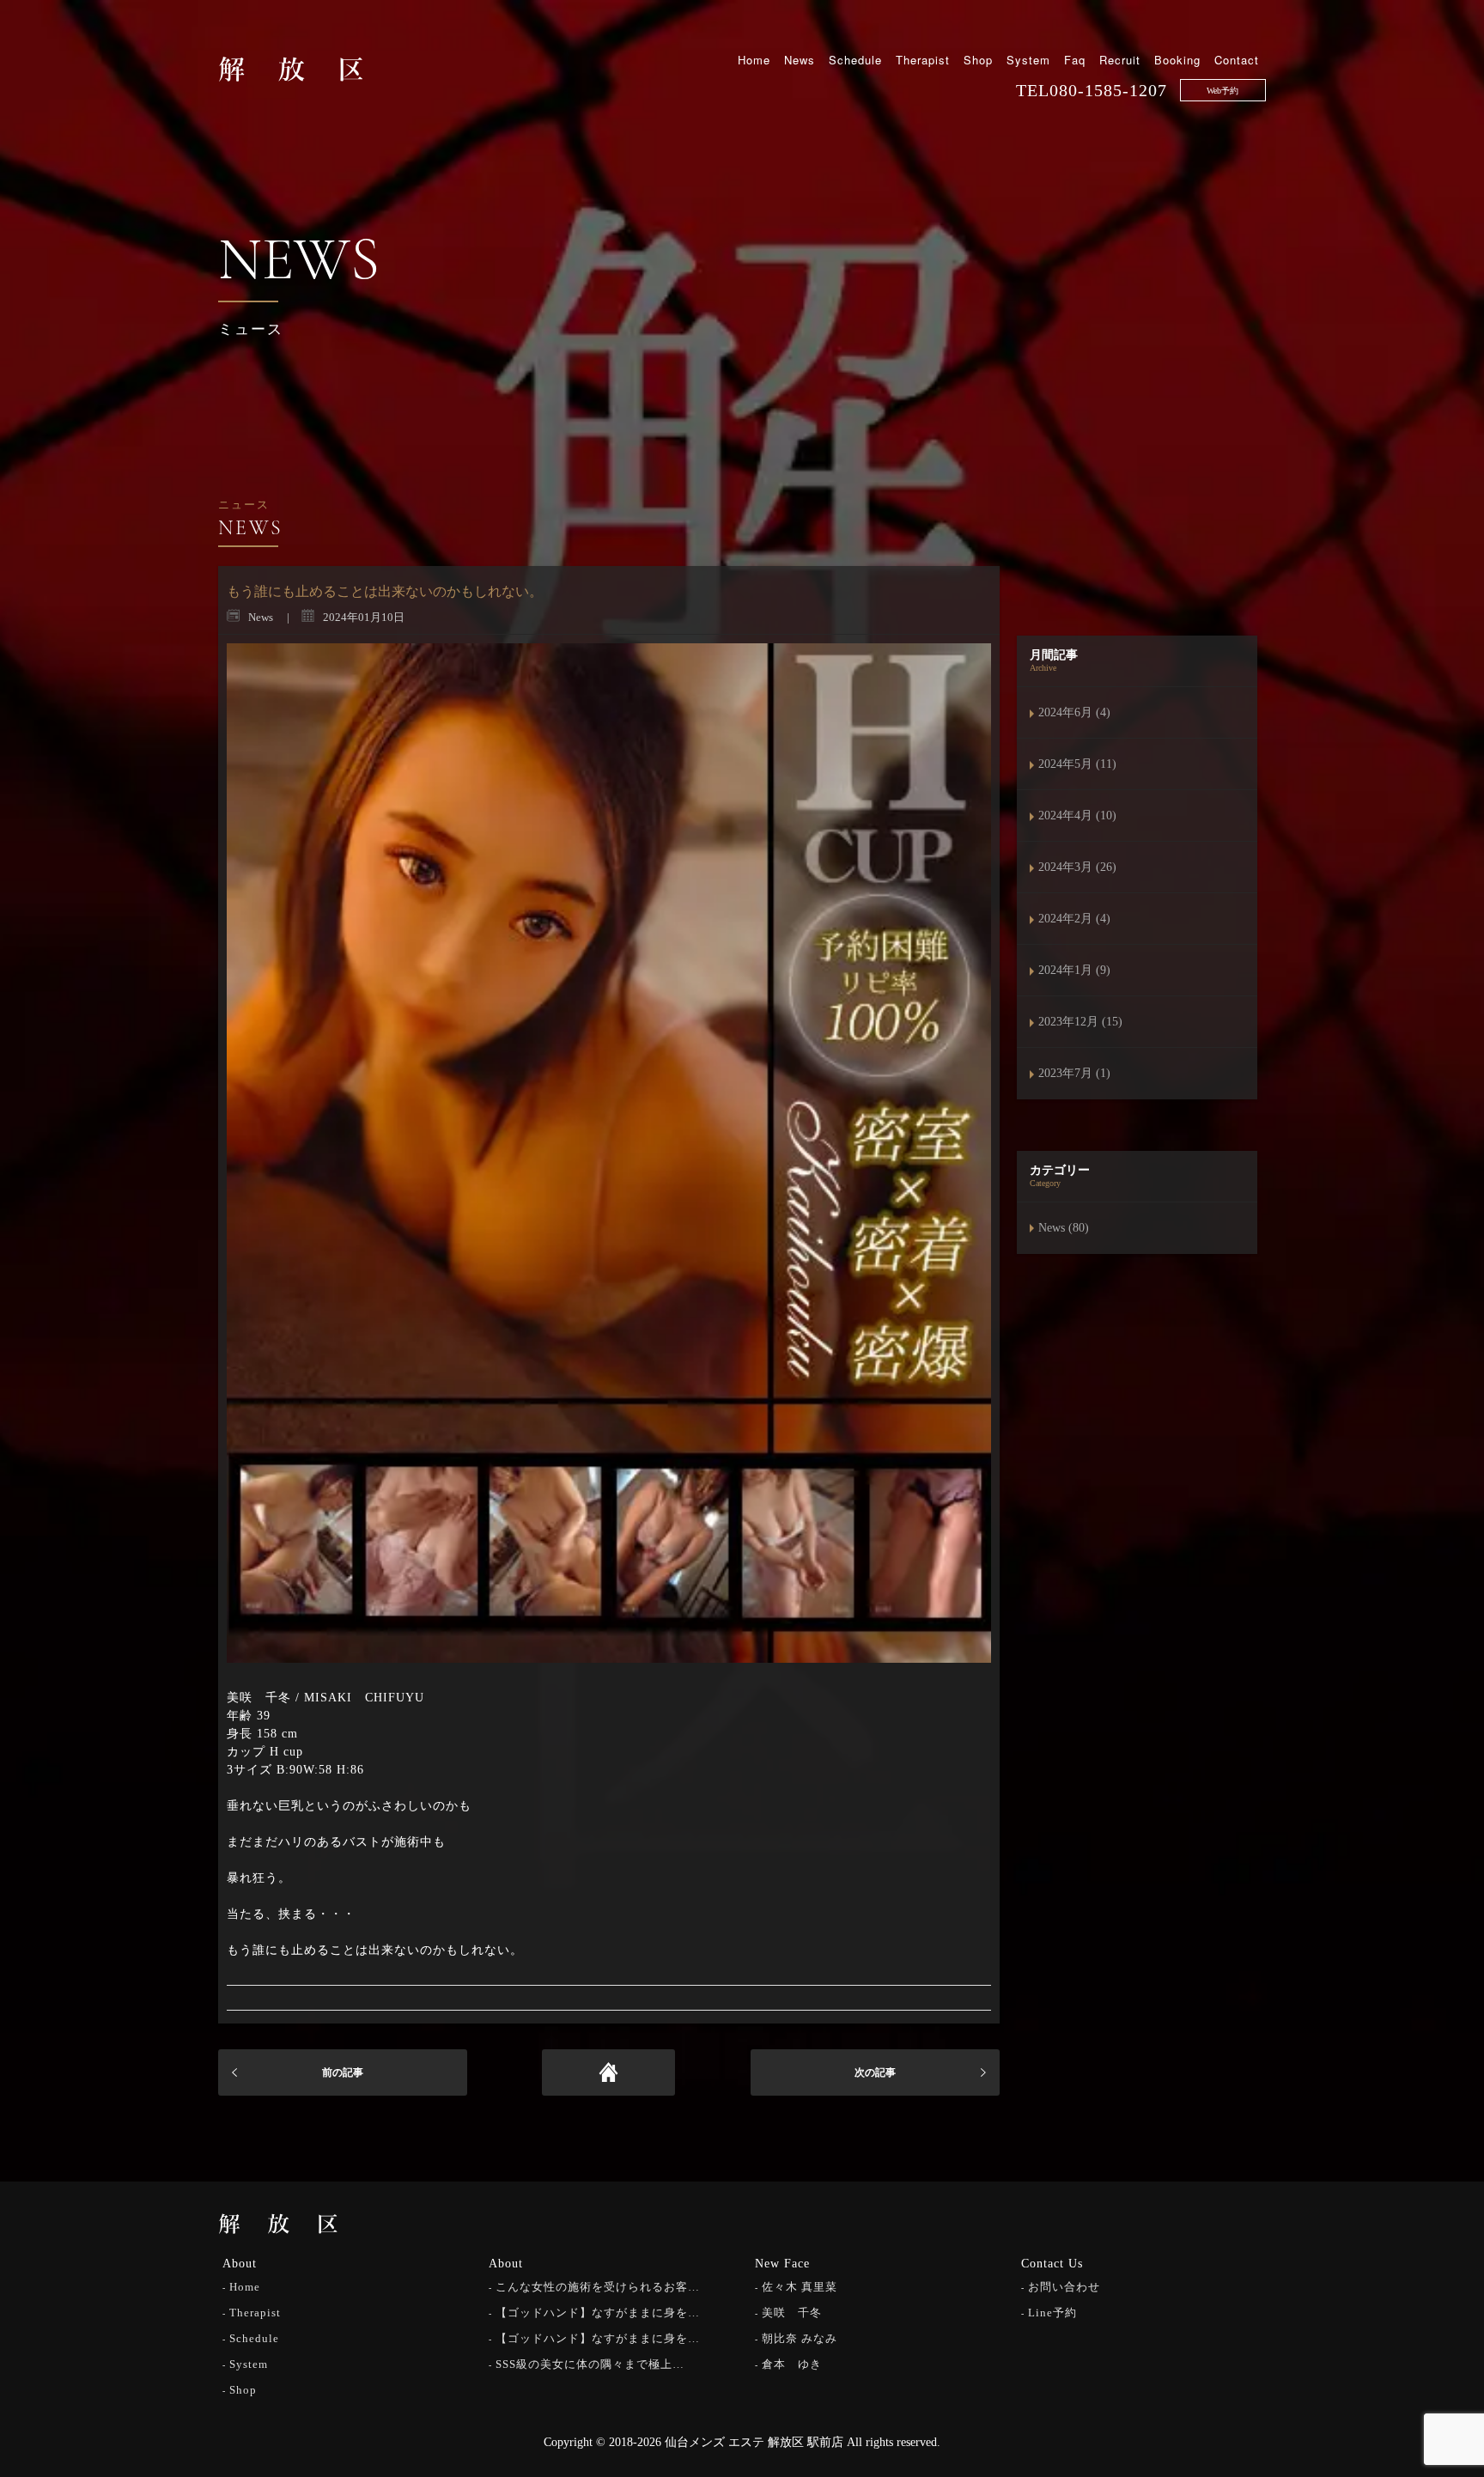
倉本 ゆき (792, 2364)
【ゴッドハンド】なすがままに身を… (598, 2313)
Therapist (923, 60)
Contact (1237, 60)
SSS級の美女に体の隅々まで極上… (590, 2364)
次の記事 (875, 2072)
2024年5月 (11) (1077, 764)
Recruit (1120, 60)
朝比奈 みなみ (800, 2338)
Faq (1075, 60)
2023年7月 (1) (1074, 1073)
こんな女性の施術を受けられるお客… (598, 2287)
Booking (1177, 60)
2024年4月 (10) (1077, 816)
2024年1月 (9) (1074, 970)
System (1028, 60)
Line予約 (1052, 2313)
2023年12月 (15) (1080, 1022)
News (800, 60)
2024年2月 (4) (1074, 919)
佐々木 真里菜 (800, 2287)
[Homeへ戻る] (608, 2072)
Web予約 (1222, 91)
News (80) (1064, 1228)
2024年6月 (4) (1074, 712)
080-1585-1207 (1108, 90)
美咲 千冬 (792, 2313)
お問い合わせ (1064, 2287)
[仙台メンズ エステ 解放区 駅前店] (291, 68)
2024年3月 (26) (1077, 867)
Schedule (855, 60)
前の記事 (343, 2072)
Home (754, 60)
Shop (978, 60)
